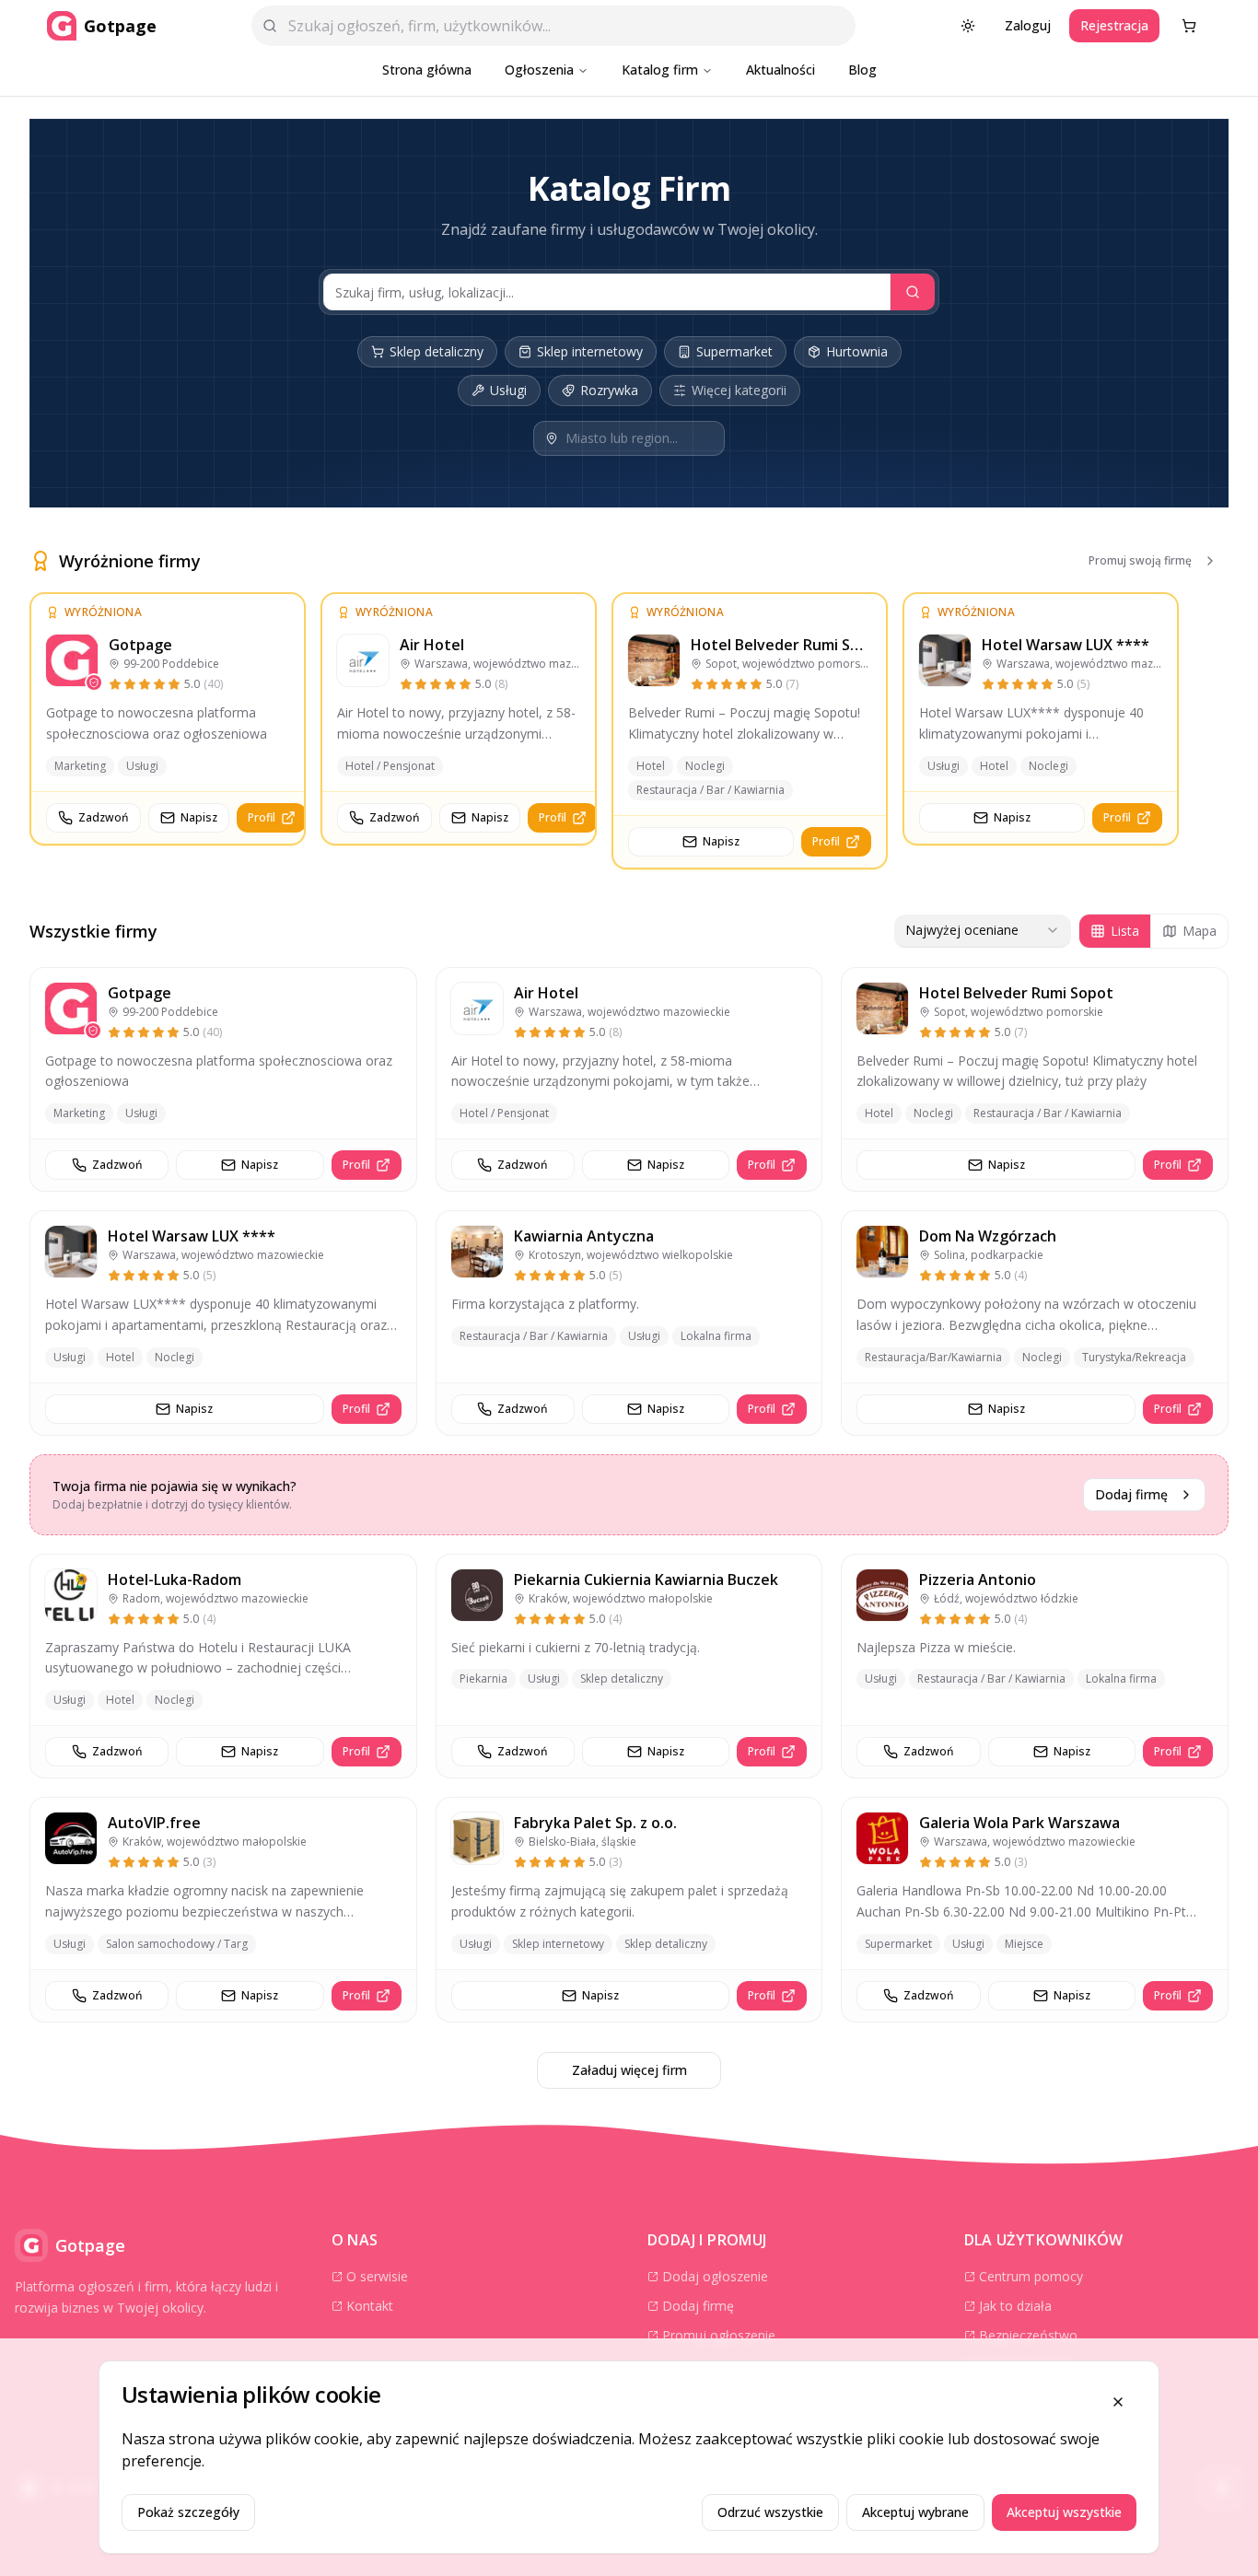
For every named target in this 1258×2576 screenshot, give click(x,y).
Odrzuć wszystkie (770, 2512)
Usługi (508, 390)
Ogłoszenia (539, 70)
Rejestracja (1114, 25)
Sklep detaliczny (437, 351)
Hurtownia (857, 351)
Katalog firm (660, 70)
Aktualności (780, 70)
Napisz (199, 817)
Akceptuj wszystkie (1064, 2512)
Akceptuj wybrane (915, 2512)
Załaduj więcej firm (629, 2070)
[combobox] (983, 931)
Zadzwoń (104, 817)
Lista (1125, 931)
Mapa (1200, 931)
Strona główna (427, 70)
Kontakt (370, 2306)
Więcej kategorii (739, 390)
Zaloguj (1028, 25)
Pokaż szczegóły (188, 2512)
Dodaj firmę (1131, 1494)
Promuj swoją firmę (1140, 560)
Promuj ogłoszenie (719, 2335)
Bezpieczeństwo (1028, 2335)
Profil (262, 817)
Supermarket (734, 351)
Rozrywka (609, 390)
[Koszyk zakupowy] (1189, 26)
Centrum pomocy (1031, 2276)
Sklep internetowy (590, 351)
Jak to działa (1015, 2306)
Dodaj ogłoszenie (715, 2276)
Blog (862, 70)
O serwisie (377, 2276)
